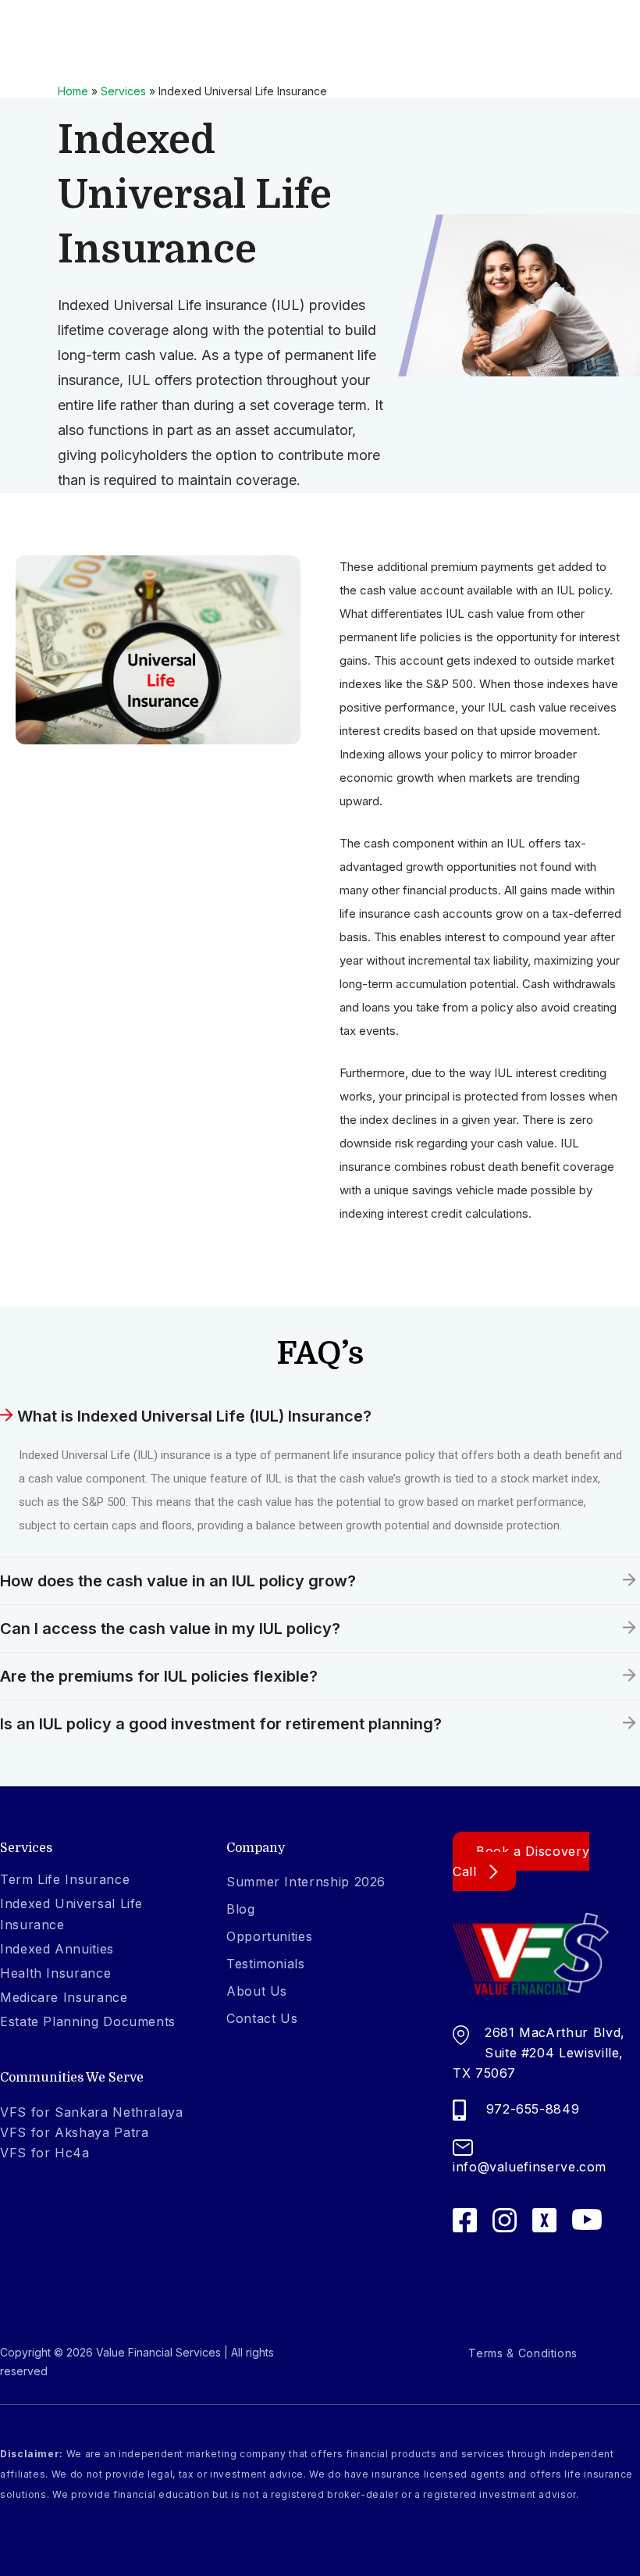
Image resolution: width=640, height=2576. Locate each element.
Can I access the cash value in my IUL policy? (170, 1629)
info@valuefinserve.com (530, 2167)
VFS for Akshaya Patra (74, 2132)
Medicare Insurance (64, 1997)
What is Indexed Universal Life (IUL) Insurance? (194, 1416)
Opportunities (269, 1936)
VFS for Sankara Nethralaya (92, 2112)
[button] (320, 1416)
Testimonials (266, 1964)
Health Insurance (55, 1973)
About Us (257, 1991)
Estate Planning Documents (88, 2021)
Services (123, 91)
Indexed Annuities (57, 1949)
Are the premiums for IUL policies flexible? (159, 1676)
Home (73, 91)
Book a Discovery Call (521, 1861)
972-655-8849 (533, 2109)
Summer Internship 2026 (306, 1882)
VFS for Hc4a (45, 2153)
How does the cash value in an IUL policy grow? (178, 1581)
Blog (241, 1909)
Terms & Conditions (523, 2353)
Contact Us (262, 2018)
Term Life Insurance (65, 1879)
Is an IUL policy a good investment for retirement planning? (221, 1724)
